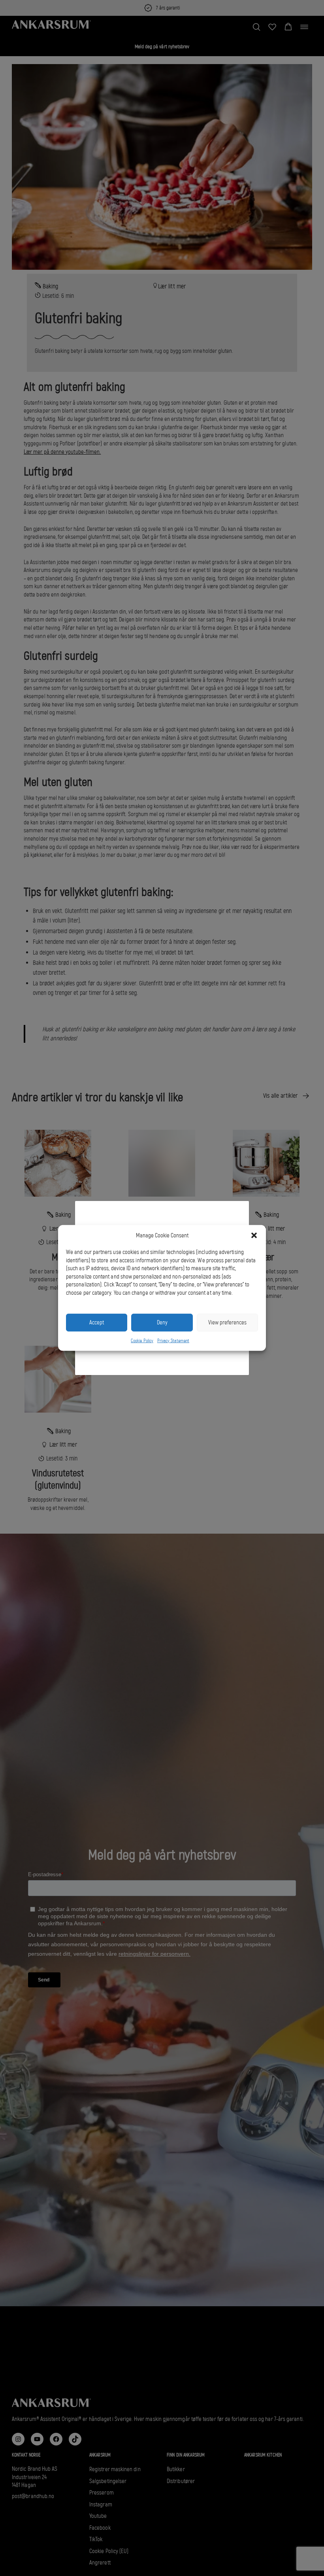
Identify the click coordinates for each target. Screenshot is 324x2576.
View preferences (227, 1322)
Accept (97, 1322)
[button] (254, 1235)
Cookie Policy (142, 1341)
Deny (162, 1322)
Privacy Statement (173, 1341)
